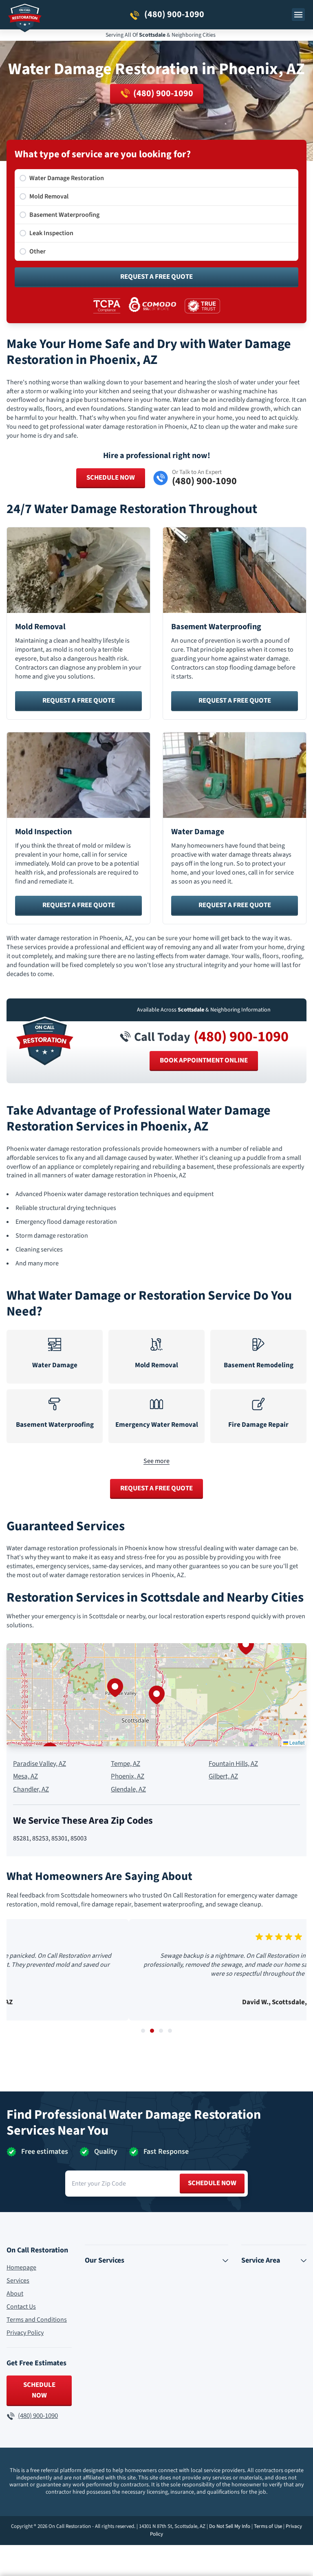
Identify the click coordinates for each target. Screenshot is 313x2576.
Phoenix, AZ (128, 1777)
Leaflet (296, 1742)
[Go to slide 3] (161, 2031)
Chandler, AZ (31, 1790)
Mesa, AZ (25, 1777)
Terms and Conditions (37, 2320)
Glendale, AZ (128, 1790)
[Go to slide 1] (143, 2031)
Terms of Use (268, 2526)
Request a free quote (79, 701)
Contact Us (21, 2307)
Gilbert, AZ (223, 1777)
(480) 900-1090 (241, 1037)
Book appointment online (204, 1060)
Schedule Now (111, 478)
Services (18, 2281)
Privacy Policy (25, 2333)
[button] (156, 1695)
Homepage (21, 2267)
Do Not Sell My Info (230, 2526)
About (15, 2294)
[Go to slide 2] (152, 2031)
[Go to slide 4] (170, 2031)
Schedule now (212, 2183)
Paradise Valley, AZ (40, 1764)
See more (156, 1461)
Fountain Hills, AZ (233, 1764)
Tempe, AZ (126, 1764)
